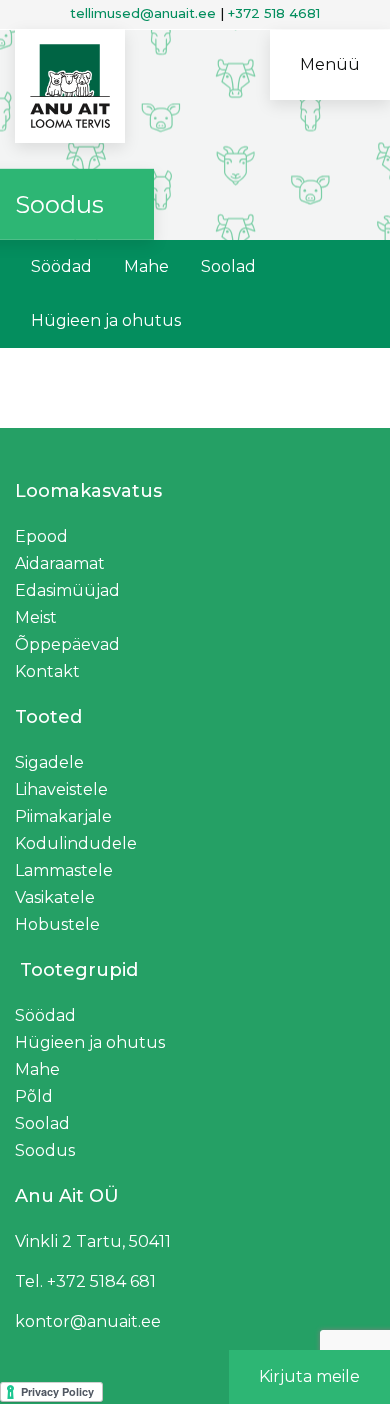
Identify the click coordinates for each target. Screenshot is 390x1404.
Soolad (228, 266)
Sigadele (49, 762)
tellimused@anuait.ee (143, 13)
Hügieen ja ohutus (106, 320)
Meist (36, 617)
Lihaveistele (61, 789)
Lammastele (64, 870)
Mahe (146, 266)
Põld (34, 1096)
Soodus (45, 1150)
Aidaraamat (60, 563)
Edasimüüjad (67, 590)
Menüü (330, 64)
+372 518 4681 (274, 13)
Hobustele (57, 924)
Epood (41, 536)
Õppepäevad (67, 644)
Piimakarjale (63, 816)
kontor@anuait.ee (88, 1321)
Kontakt (47, 671)
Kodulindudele (76, 843)
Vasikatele (55, 897)
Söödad (61, 266)
